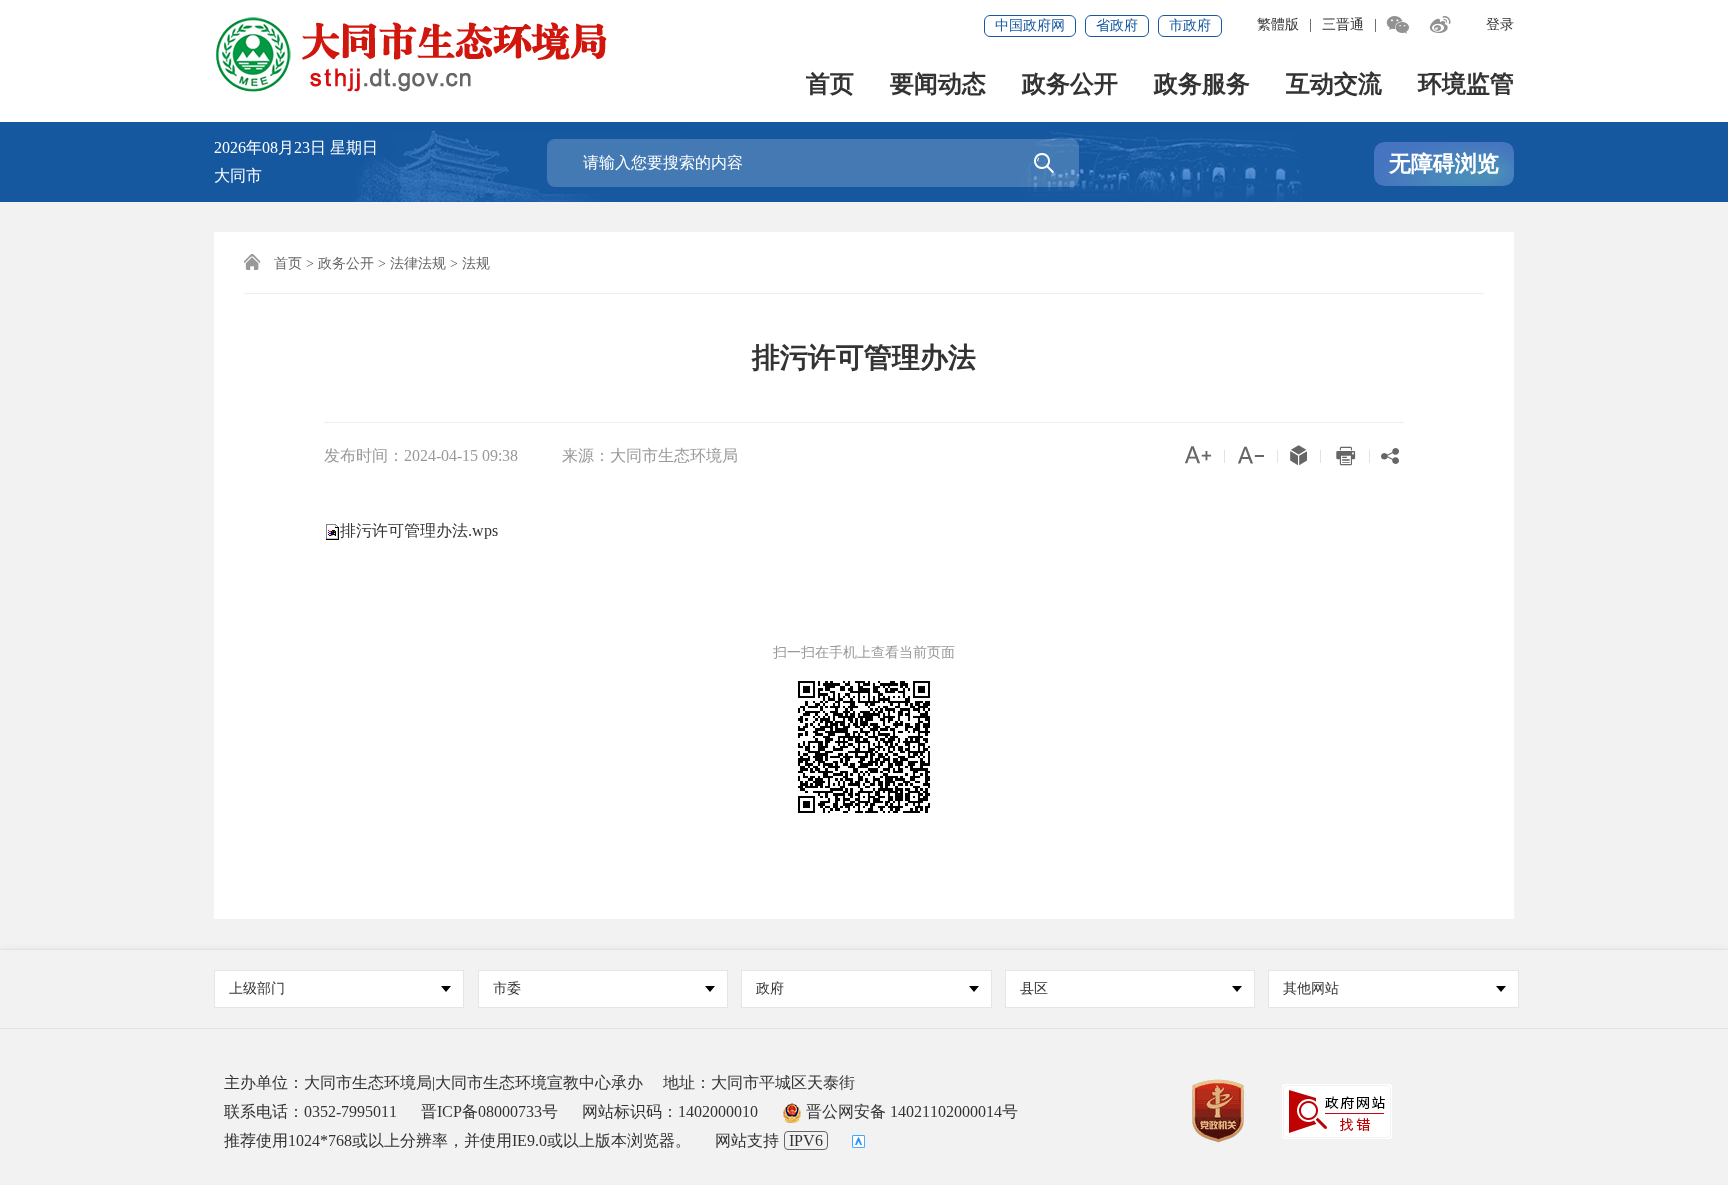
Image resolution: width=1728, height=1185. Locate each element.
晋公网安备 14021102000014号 (910, 1111)
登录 (1500, 24)
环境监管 (1466, 85)
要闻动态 (938, 85)
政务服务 (1202, 85)
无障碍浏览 (1444, 163)
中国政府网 (1030, 25)
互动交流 (1334, 85)
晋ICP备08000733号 (489, 1111)
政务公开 (1070, 85)
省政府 (1117, 25)
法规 (476, 263)
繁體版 (1278, 24)
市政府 (1190, 25)
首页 (830, 85)
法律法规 (418, 263)
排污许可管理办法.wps (419, 530)
